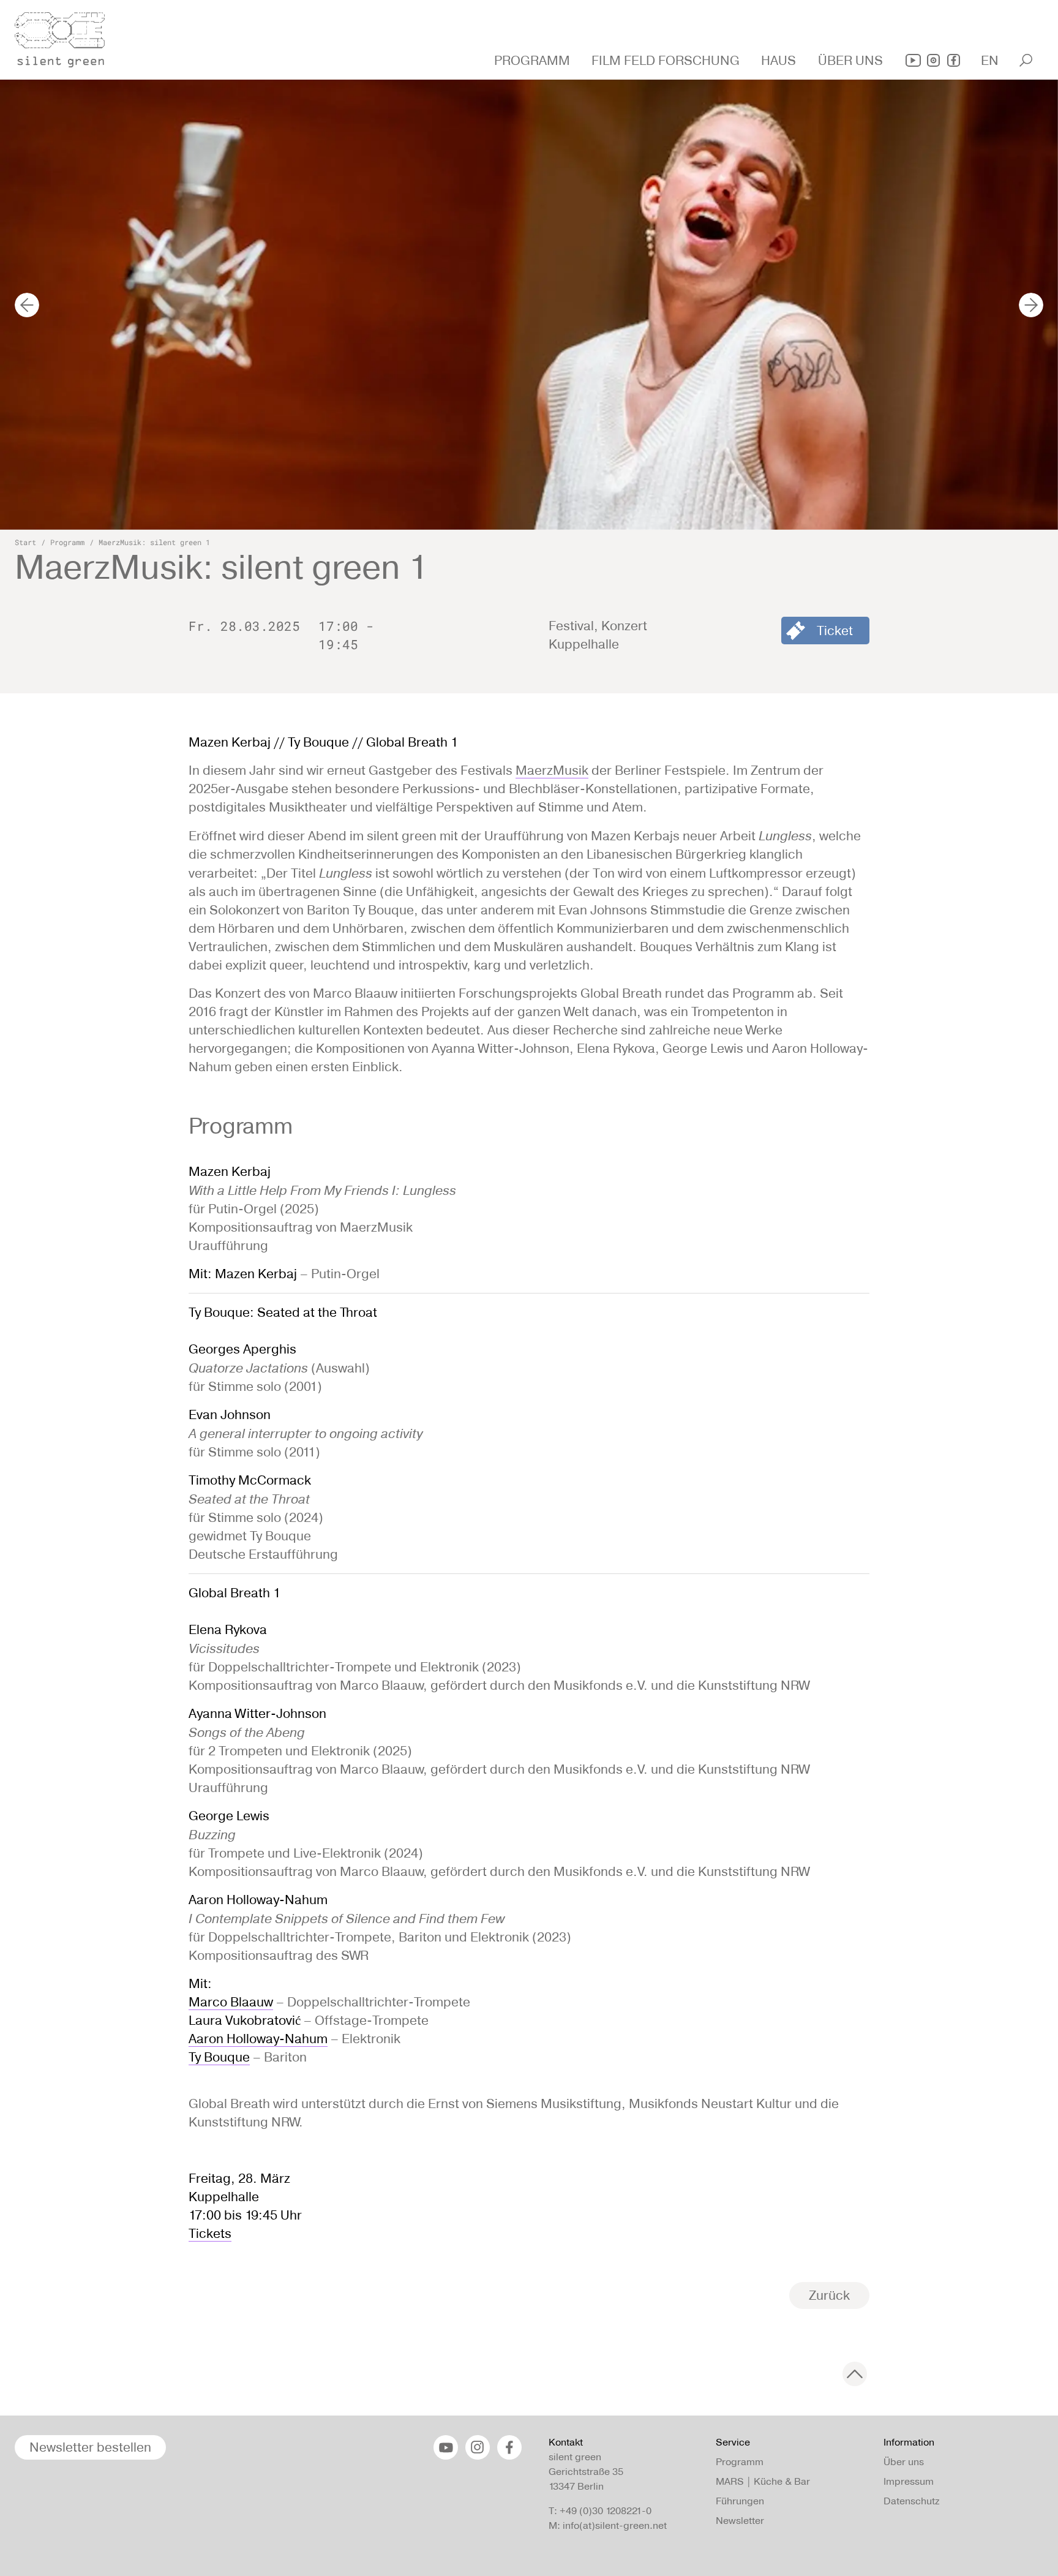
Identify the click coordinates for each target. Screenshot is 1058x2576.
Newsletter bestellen (90, 2447)
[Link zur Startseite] (67, 36)
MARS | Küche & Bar (763, 2481)
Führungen (740, 2501)
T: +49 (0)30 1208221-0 (600, 2511)
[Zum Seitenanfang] (855, 2374)
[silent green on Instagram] (933, 60)
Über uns (904, 2462)
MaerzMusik (552, 770)
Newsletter (740, 2521)
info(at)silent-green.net (615, 2525)
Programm (67, 542)
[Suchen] (1026, 60)
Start (25, 542)
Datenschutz (911, 2501)
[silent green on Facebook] (954, 60)
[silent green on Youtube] (913, 60)
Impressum (909, 2481)
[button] (534, 61)
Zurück (829, 2295)
